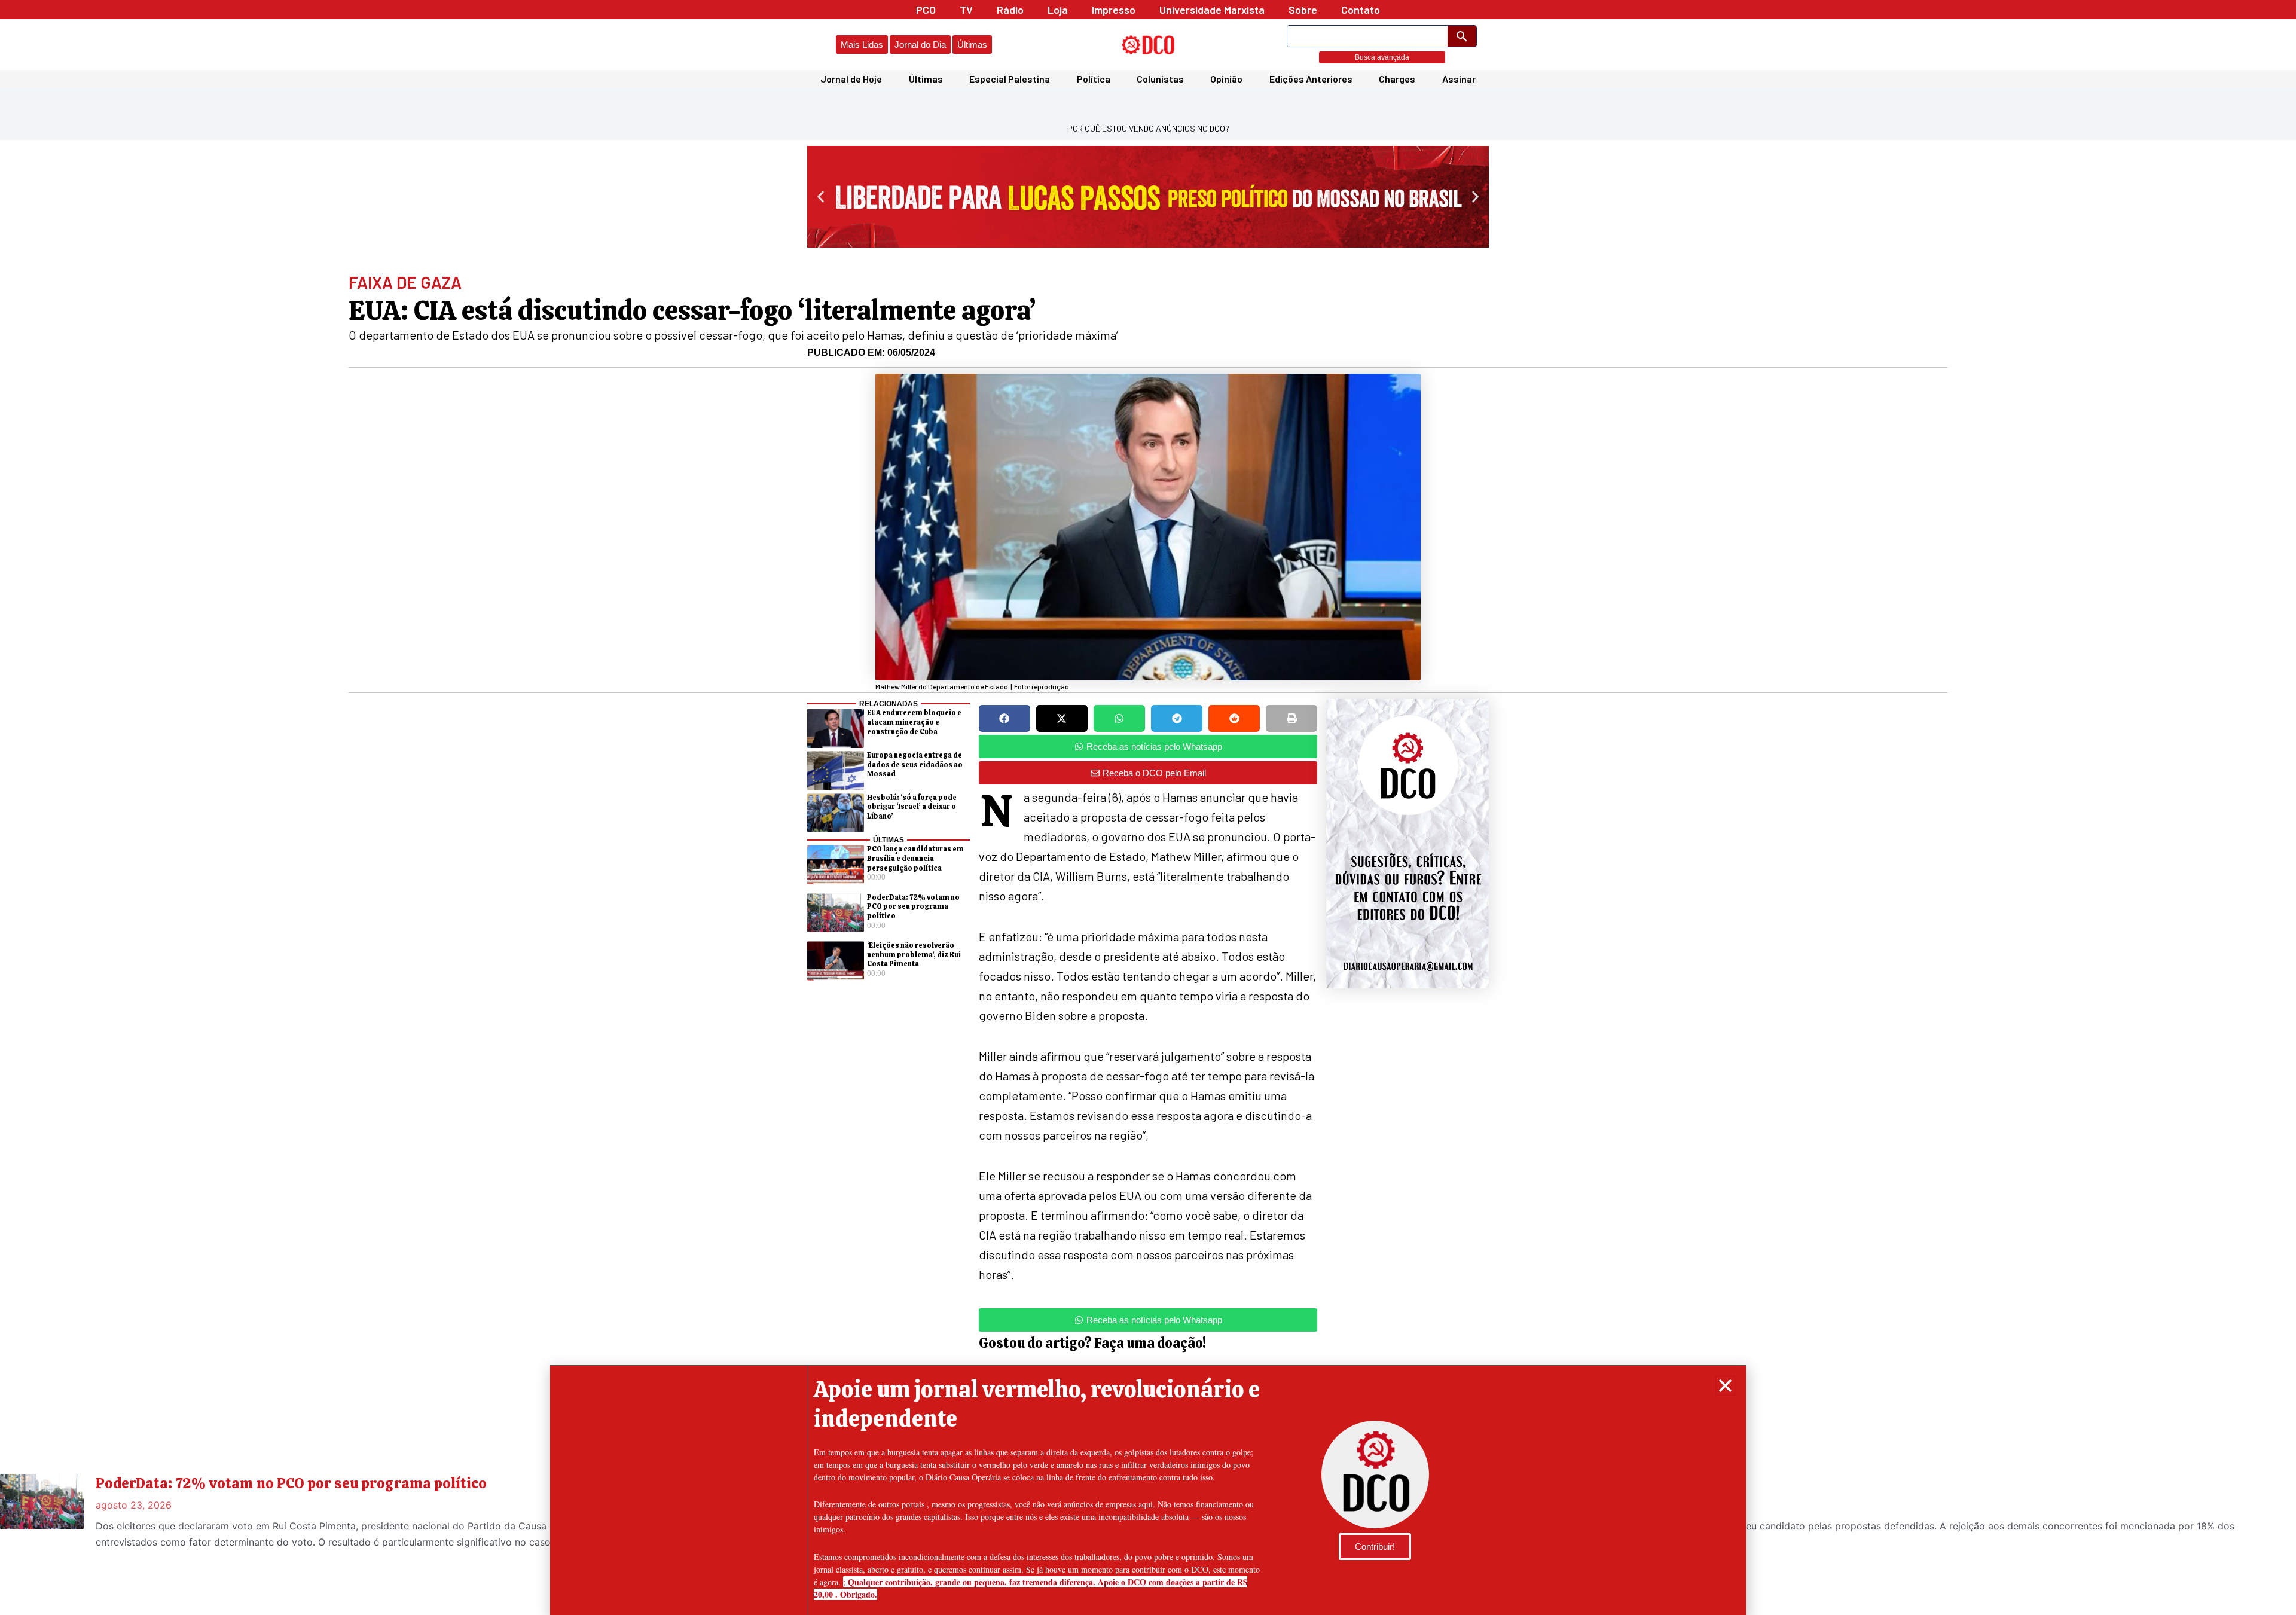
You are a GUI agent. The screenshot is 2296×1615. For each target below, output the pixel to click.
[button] (1725, 1386)
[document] (1148, 807)
